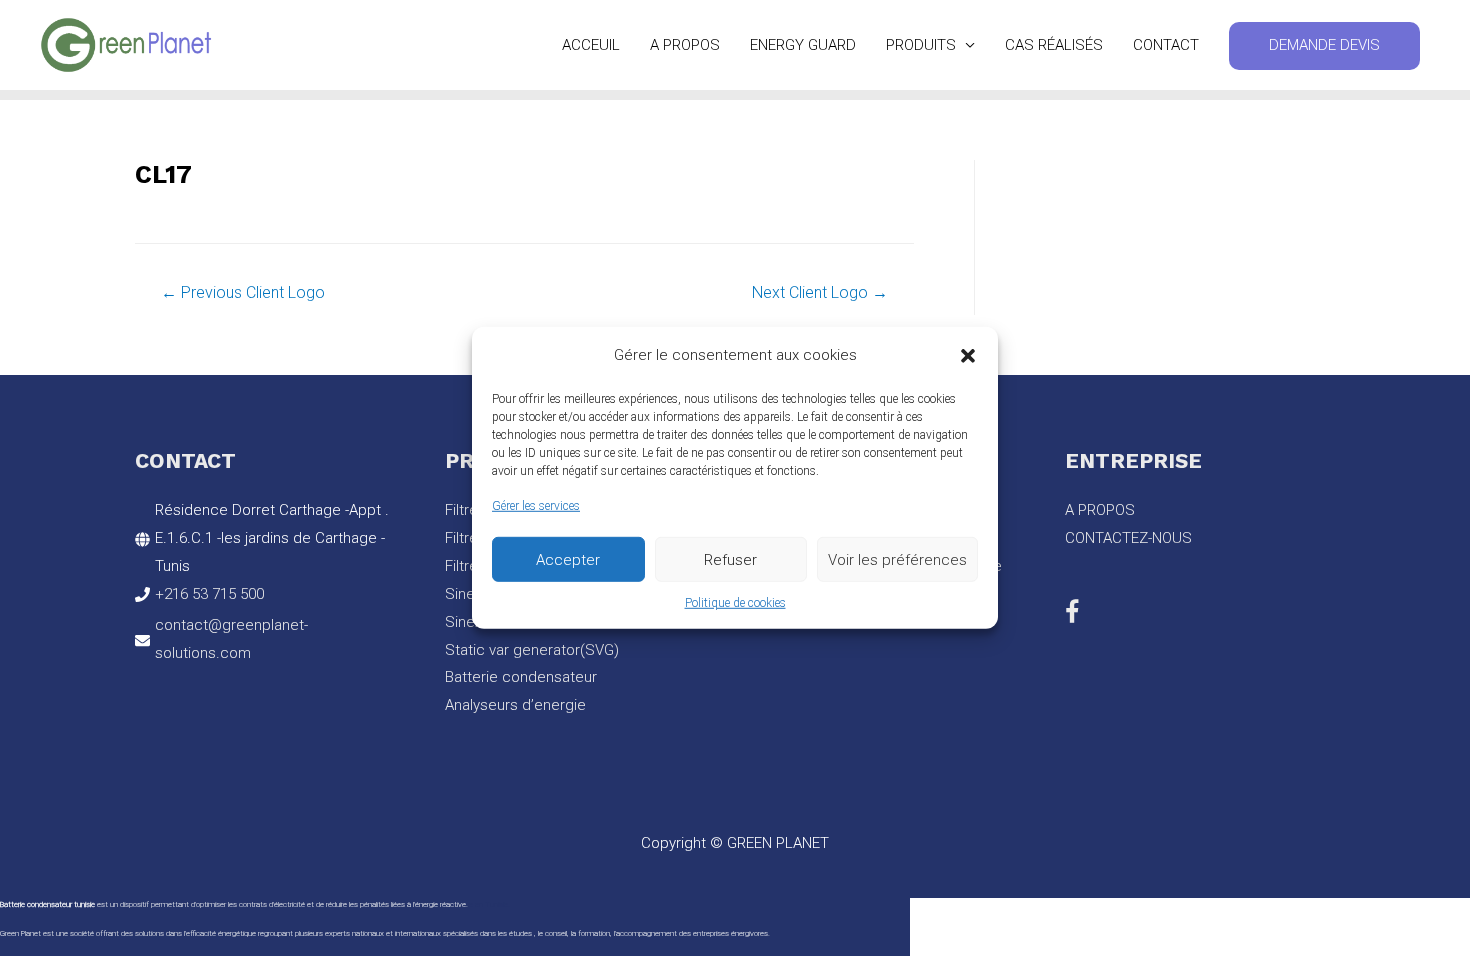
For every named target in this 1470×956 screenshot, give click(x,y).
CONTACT (1166, 45)
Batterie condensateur (521, 677)
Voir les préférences (897, 559)
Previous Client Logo (243, 292)
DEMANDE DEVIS (1324, 45)
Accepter (568, 559)
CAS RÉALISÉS (1054, 45)
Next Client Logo (820, 292)
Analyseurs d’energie (515, 705)
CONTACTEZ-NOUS (1128, 538)
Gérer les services (536, 506)
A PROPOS (685, 45)
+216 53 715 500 (209, 594)
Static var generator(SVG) (532, 650)
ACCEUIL (591, 45)
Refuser (730, 559)
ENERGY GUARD (803, 45)
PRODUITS (921, 45)
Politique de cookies (735, 603)
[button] (968, 356)
